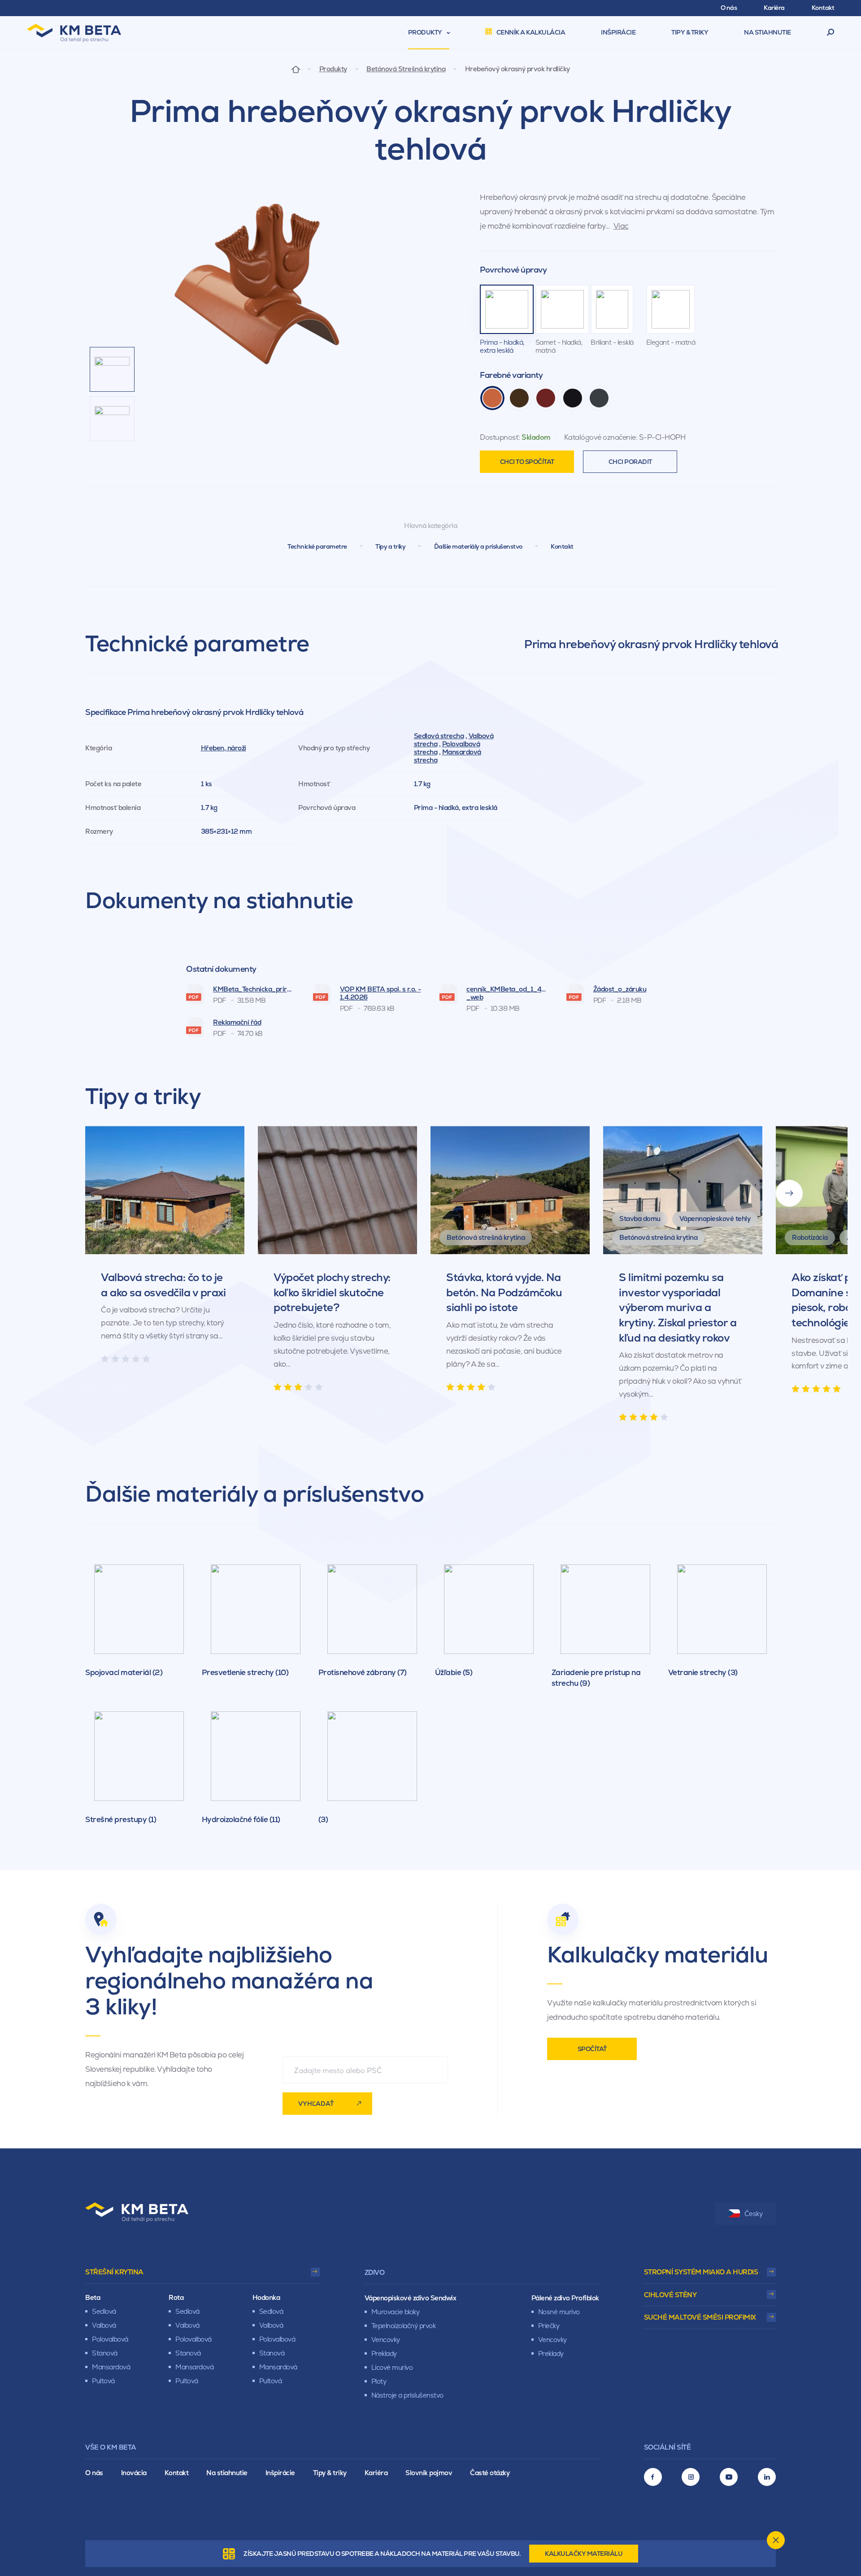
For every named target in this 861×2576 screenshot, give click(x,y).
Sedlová (104, 2311)
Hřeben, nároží (224, 748)
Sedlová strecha (439, 736)
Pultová (103, 2381)
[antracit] (599, 398)
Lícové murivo (392, 2367)
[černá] (573, 398)
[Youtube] (729, 2477)
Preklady (384, 2353)
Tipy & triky (330, 2473)
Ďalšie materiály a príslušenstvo (478, 546)
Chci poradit (630, 462)
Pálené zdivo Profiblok (565, 2298)
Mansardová (111, 2367)
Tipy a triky (390, 546)
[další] (789, 1193)
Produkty (333, 69)
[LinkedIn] (767, 2477)
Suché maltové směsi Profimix (700, 2317)
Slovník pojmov (429, 2473)
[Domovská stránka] (296, 69)
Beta (93, 2297)
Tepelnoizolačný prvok (404, 2326)
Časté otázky (490, 2473)
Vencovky (386, 2340)
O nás (94, 2473)
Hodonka (266, 2297)
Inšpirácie (280, 2473)
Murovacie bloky (396, 2312)
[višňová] (546, 398)
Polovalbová (110, 2339)
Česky (754, 2214)
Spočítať (592, 2049)
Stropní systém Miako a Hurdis (701, 2272)
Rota (176, 2297)
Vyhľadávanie (831, 33)
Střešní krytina (114, 2272)
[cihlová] (492, 398)
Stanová (105, 2353)
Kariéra (376, 2473)
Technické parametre (317, 546)
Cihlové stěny (670, 2295)
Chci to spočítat (527, 462)
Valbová (104, 2325)
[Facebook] (653, 2477)
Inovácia (134, 2473)
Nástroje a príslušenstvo (407, 2395)
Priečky (549, 2326)
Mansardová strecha (448, 756)
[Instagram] (691, 2477)
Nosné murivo (559, 2312)
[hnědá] (519, 398)
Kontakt (562, 546)
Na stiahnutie (227, 2473)
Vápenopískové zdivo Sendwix (411, 2298)
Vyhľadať (316, 2104)
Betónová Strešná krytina (406, 69)
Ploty (379, 2381)
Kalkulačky (584, 2554)
